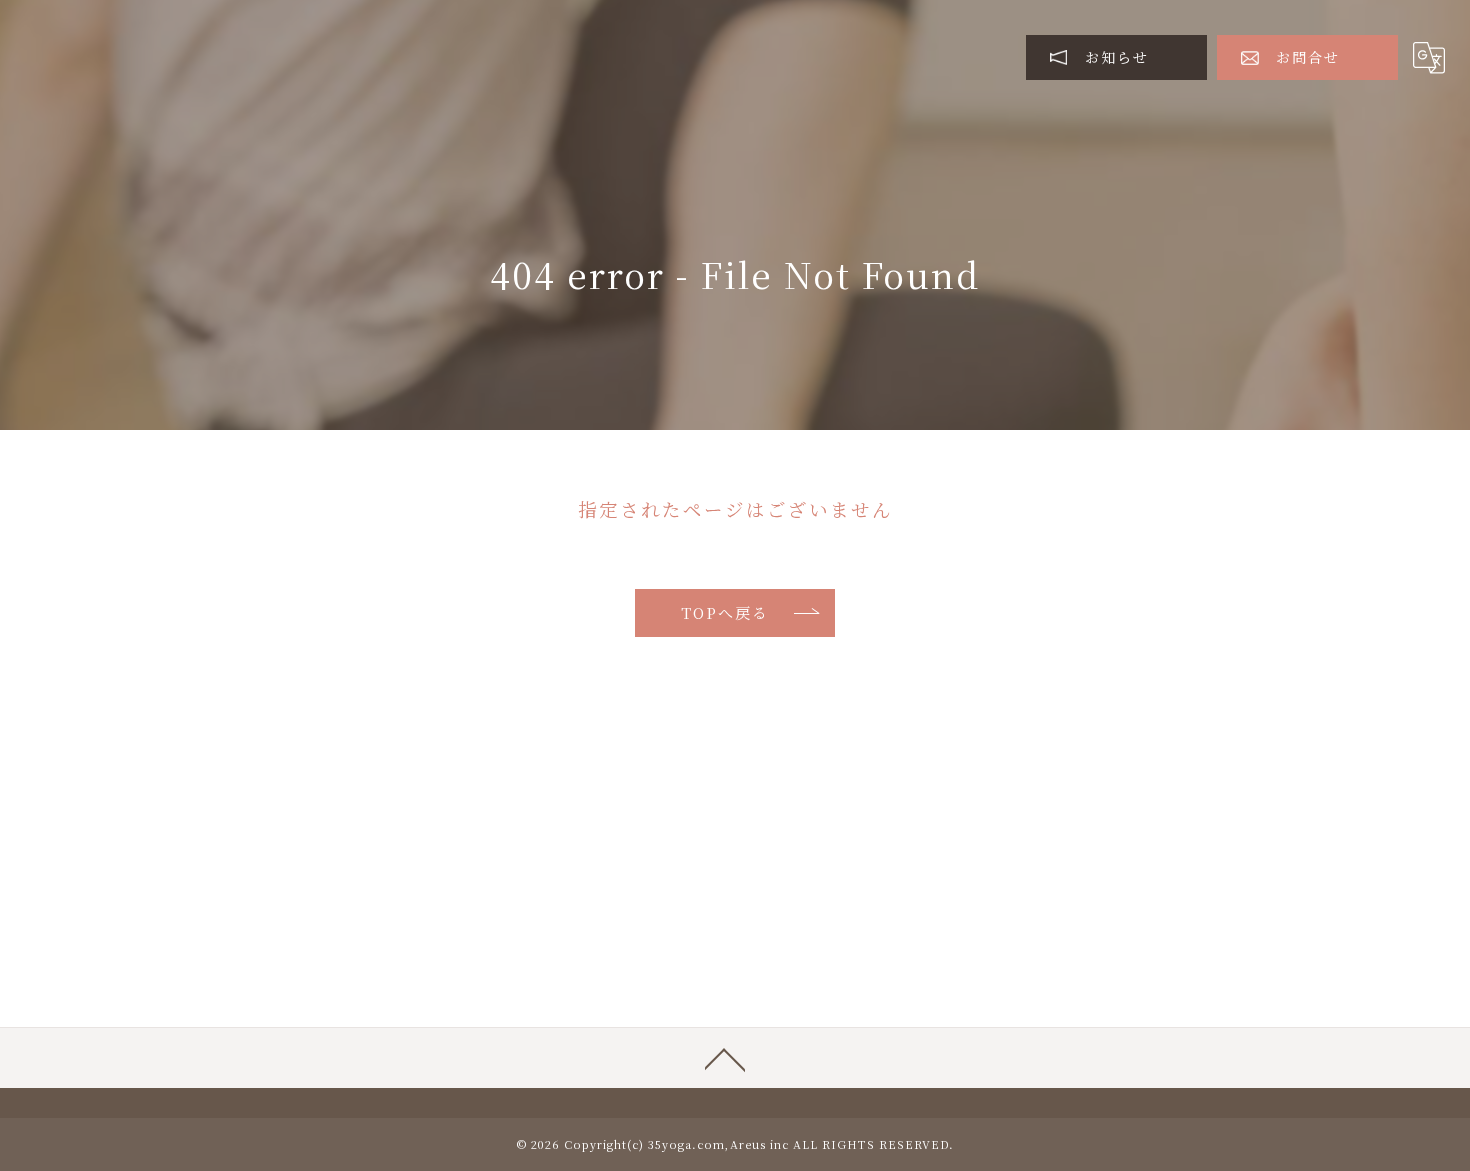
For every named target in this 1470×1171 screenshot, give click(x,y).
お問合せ (1308, 57)
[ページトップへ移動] (725, 1058)
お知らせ (1117, 57)
